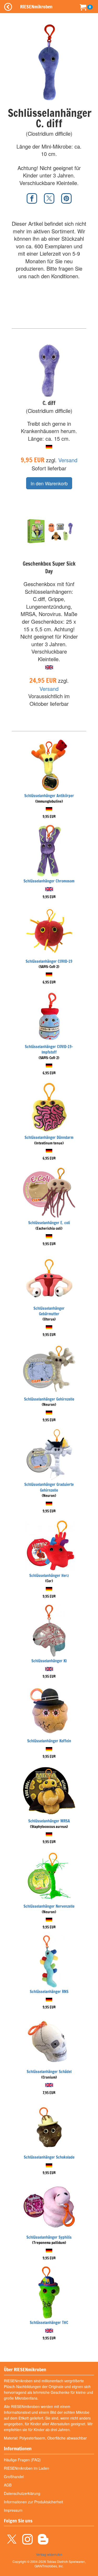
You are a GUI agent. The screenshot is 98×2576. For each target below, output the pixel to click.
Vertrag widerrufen (49, 2554)
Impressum (13, 2510)
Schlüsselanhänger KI (49, 1661)
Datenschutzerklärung (22, 2493)
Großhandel (14, 2477)
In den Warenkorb (49, 483)
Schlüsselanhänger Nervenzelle (49, 1906)
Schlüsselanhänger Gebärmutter (49, 1311)
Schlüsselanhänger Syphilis (49, 2237)
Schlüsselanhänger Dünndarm (49, 1137)
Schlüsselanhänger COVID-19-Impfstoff (49, 1049)
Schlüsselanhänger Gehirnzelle (49, 1399)
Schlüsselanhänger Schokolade (49, 2157)
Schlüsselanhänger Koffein (49, 1741)
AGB (8, 2485)
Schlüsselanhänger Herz (49, 1576)
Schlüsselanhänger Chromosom (49, 881)
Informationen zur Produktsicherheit (33, 2502)
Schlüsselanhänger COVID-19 (49, 961)
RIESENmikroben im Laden (27, 2468)
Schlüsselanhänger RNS (49, 1992)
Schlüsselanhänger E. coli (49, 1223)
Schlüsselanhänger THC (49, 2323)
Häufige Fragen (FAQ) (22, 2460)
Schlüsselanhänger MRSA (49, 1821)
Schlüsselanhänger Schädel (49, 2072)
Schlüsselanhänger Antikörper (49, 796)
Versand (68, 460)
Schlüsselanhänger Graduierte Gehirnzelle (49, 1487)
